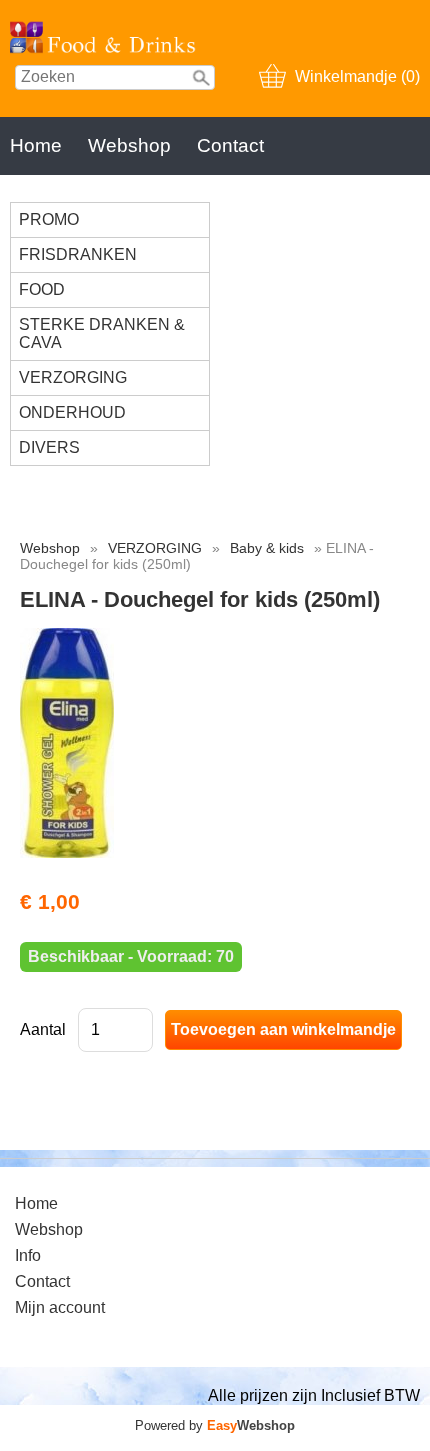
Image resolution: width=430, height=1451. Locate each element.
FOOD (42, 289)
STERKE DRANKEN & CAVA (102, 333)
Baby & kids (267, 548)
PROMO (49, 219)
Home (36, 145)
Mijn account (60, 1307)
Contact (230, 145)
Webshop (129, 145)
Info (28, 1255)
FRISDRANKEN (78, 254)
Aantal (43, 1029)
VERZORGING (73, 377)
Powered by (215, 1425)
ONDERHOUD (72, 412)
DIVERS (49, 447)
